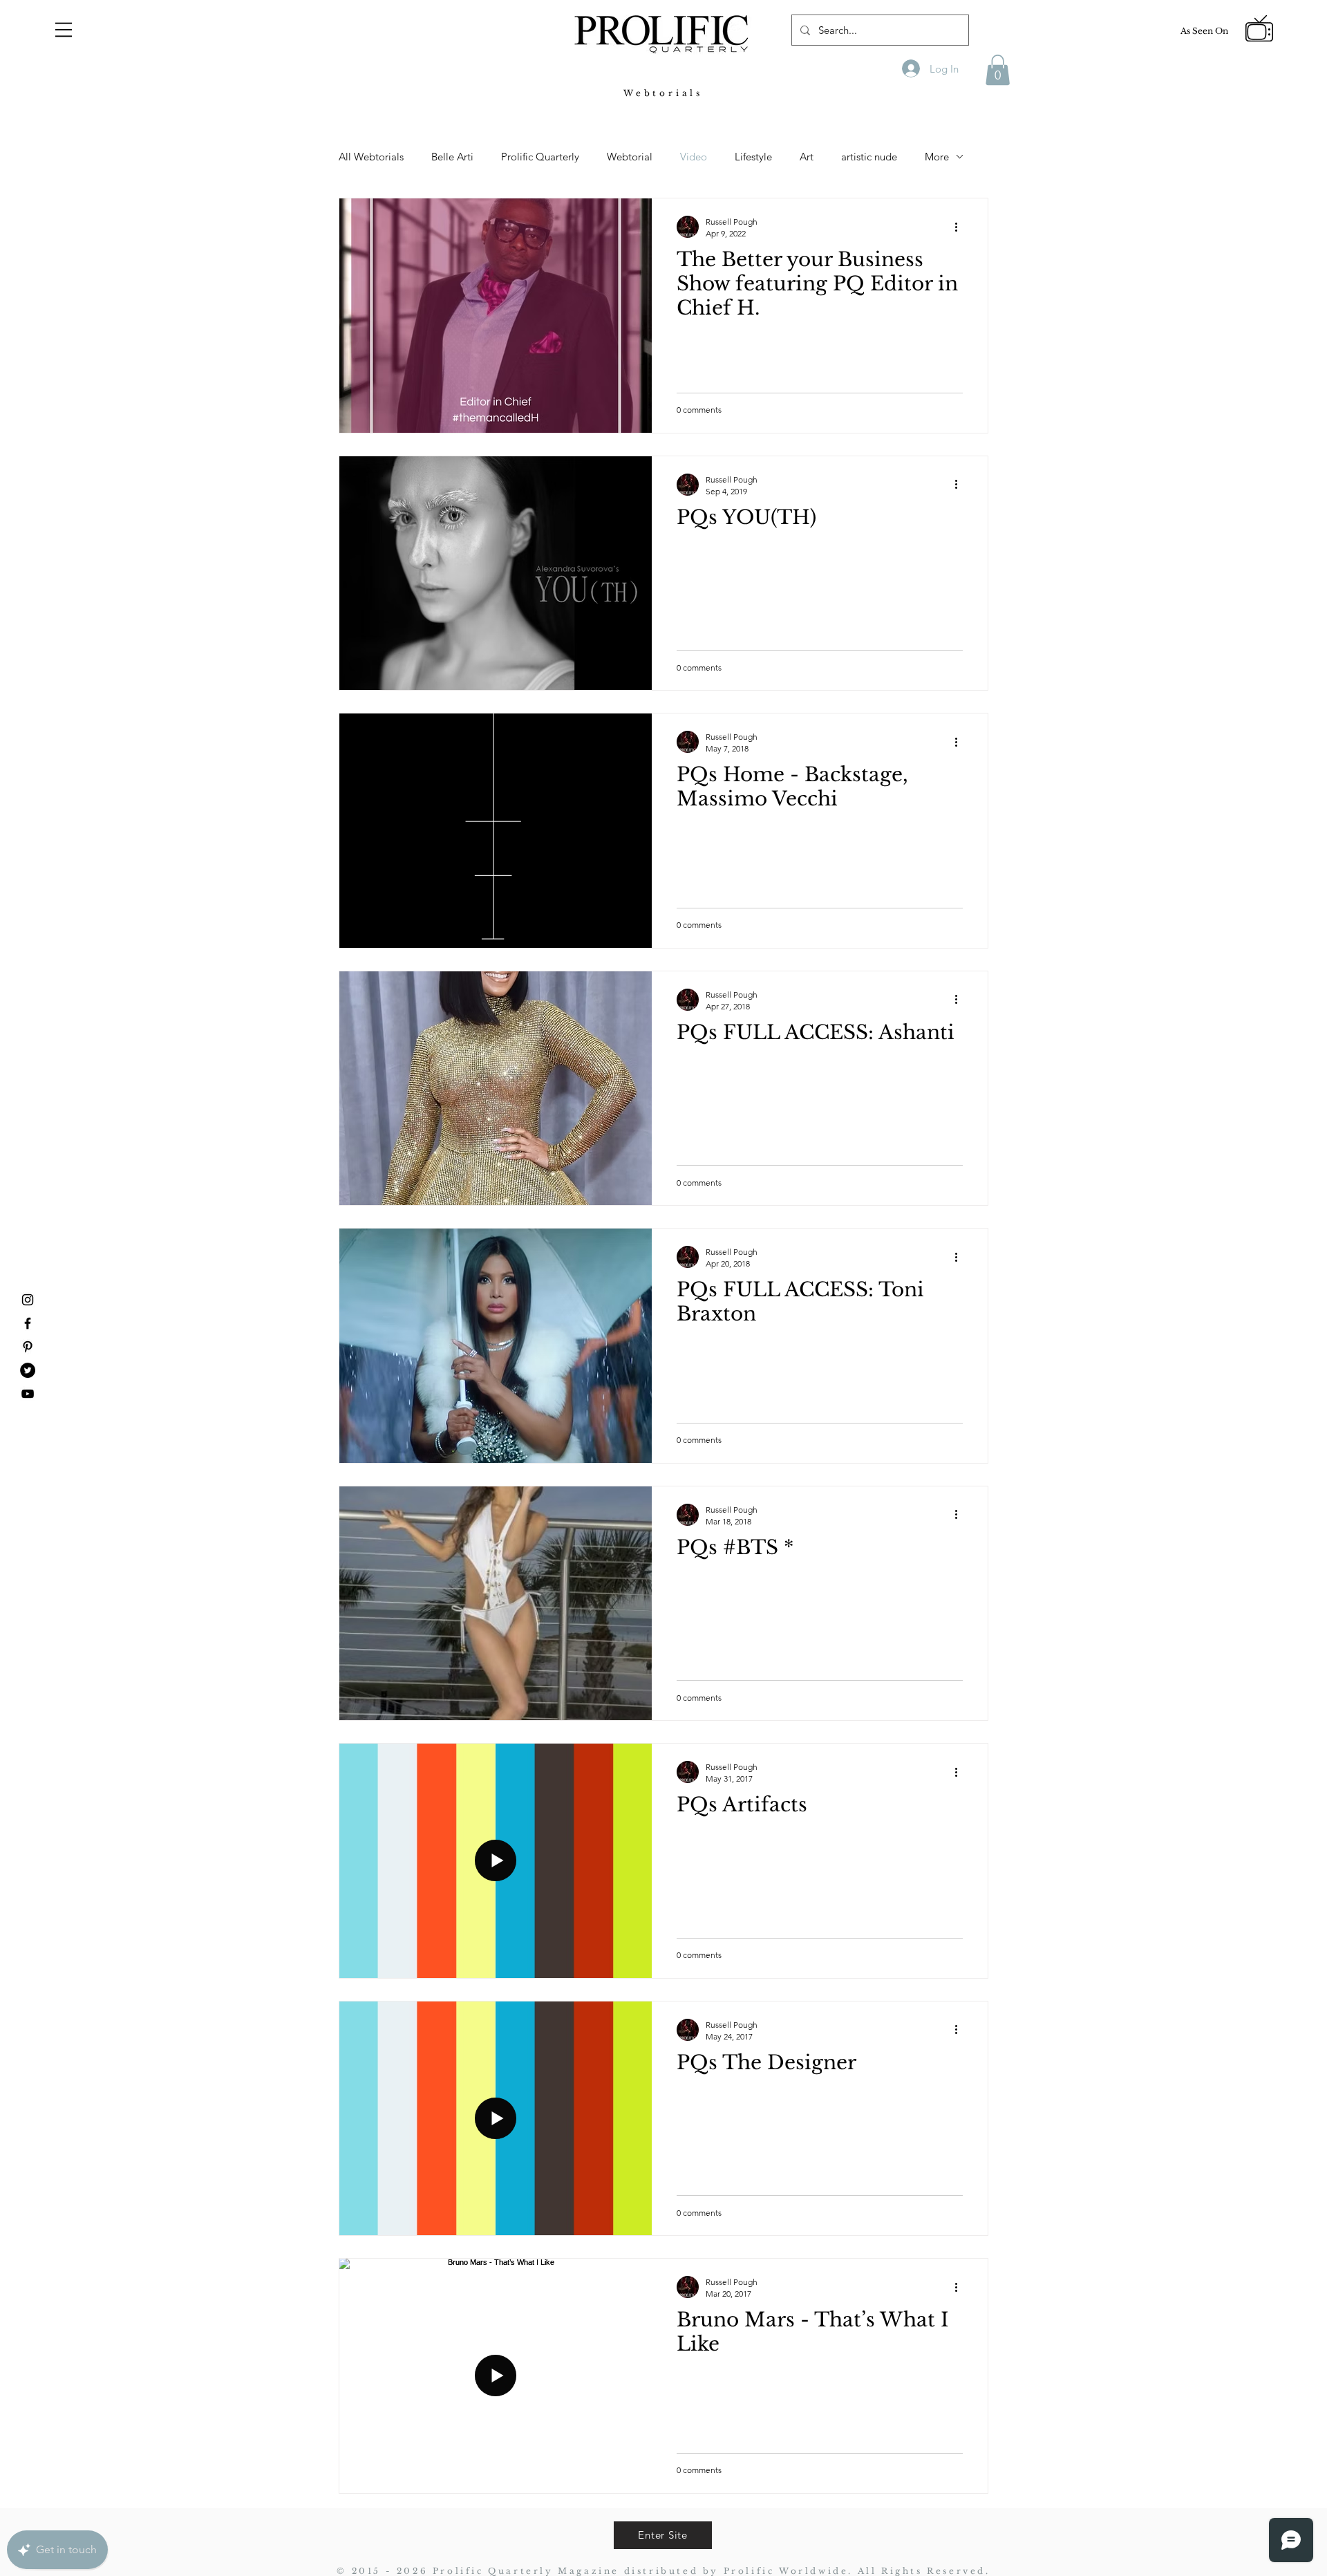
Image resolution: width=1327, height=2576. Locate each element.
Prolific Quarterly (540, 157)
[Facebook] (28, 1323)
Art (807, 157)
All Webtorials (371, 157)
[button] (64, 30)
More (937, 157)
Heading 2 (196, 122)
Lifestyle (753, 157)
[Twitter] (28, 1370)
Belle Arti (452, 157)
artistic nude (869, 157)
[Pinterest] (28, 1347)
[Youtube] (28, 1394)
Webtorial (630, 157)
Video (694, 157)
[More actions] (961, 227)
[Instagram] (28, 1300)
